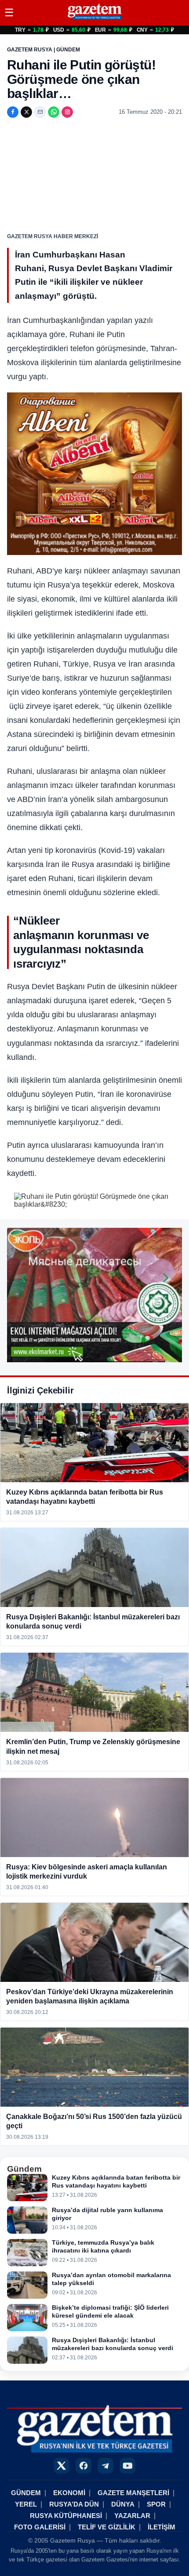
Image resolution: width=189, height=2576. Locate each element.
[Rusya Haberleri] (94, 20)
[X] (26, 112)
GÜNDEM (26, 2493)
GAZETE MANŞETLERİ (133, 2493)
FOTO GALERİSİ (40, 2527)
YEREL (26, 2504)
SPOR (156, 2504)
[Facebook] (13, 112)
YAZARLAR (132, 2516)
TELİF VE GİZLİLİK (107, 2527)
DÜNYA (123, 2504)
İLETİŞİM (162, 2527)
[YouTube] (127, 2466)
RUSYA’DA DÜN (74, 2504)
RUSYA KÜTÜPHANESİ (66, 2516)
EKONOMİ (69, 2493)
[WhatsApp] (54, 112)
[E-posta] (40, 112)
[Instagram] (67, 112)
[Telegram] (105, 2466)
